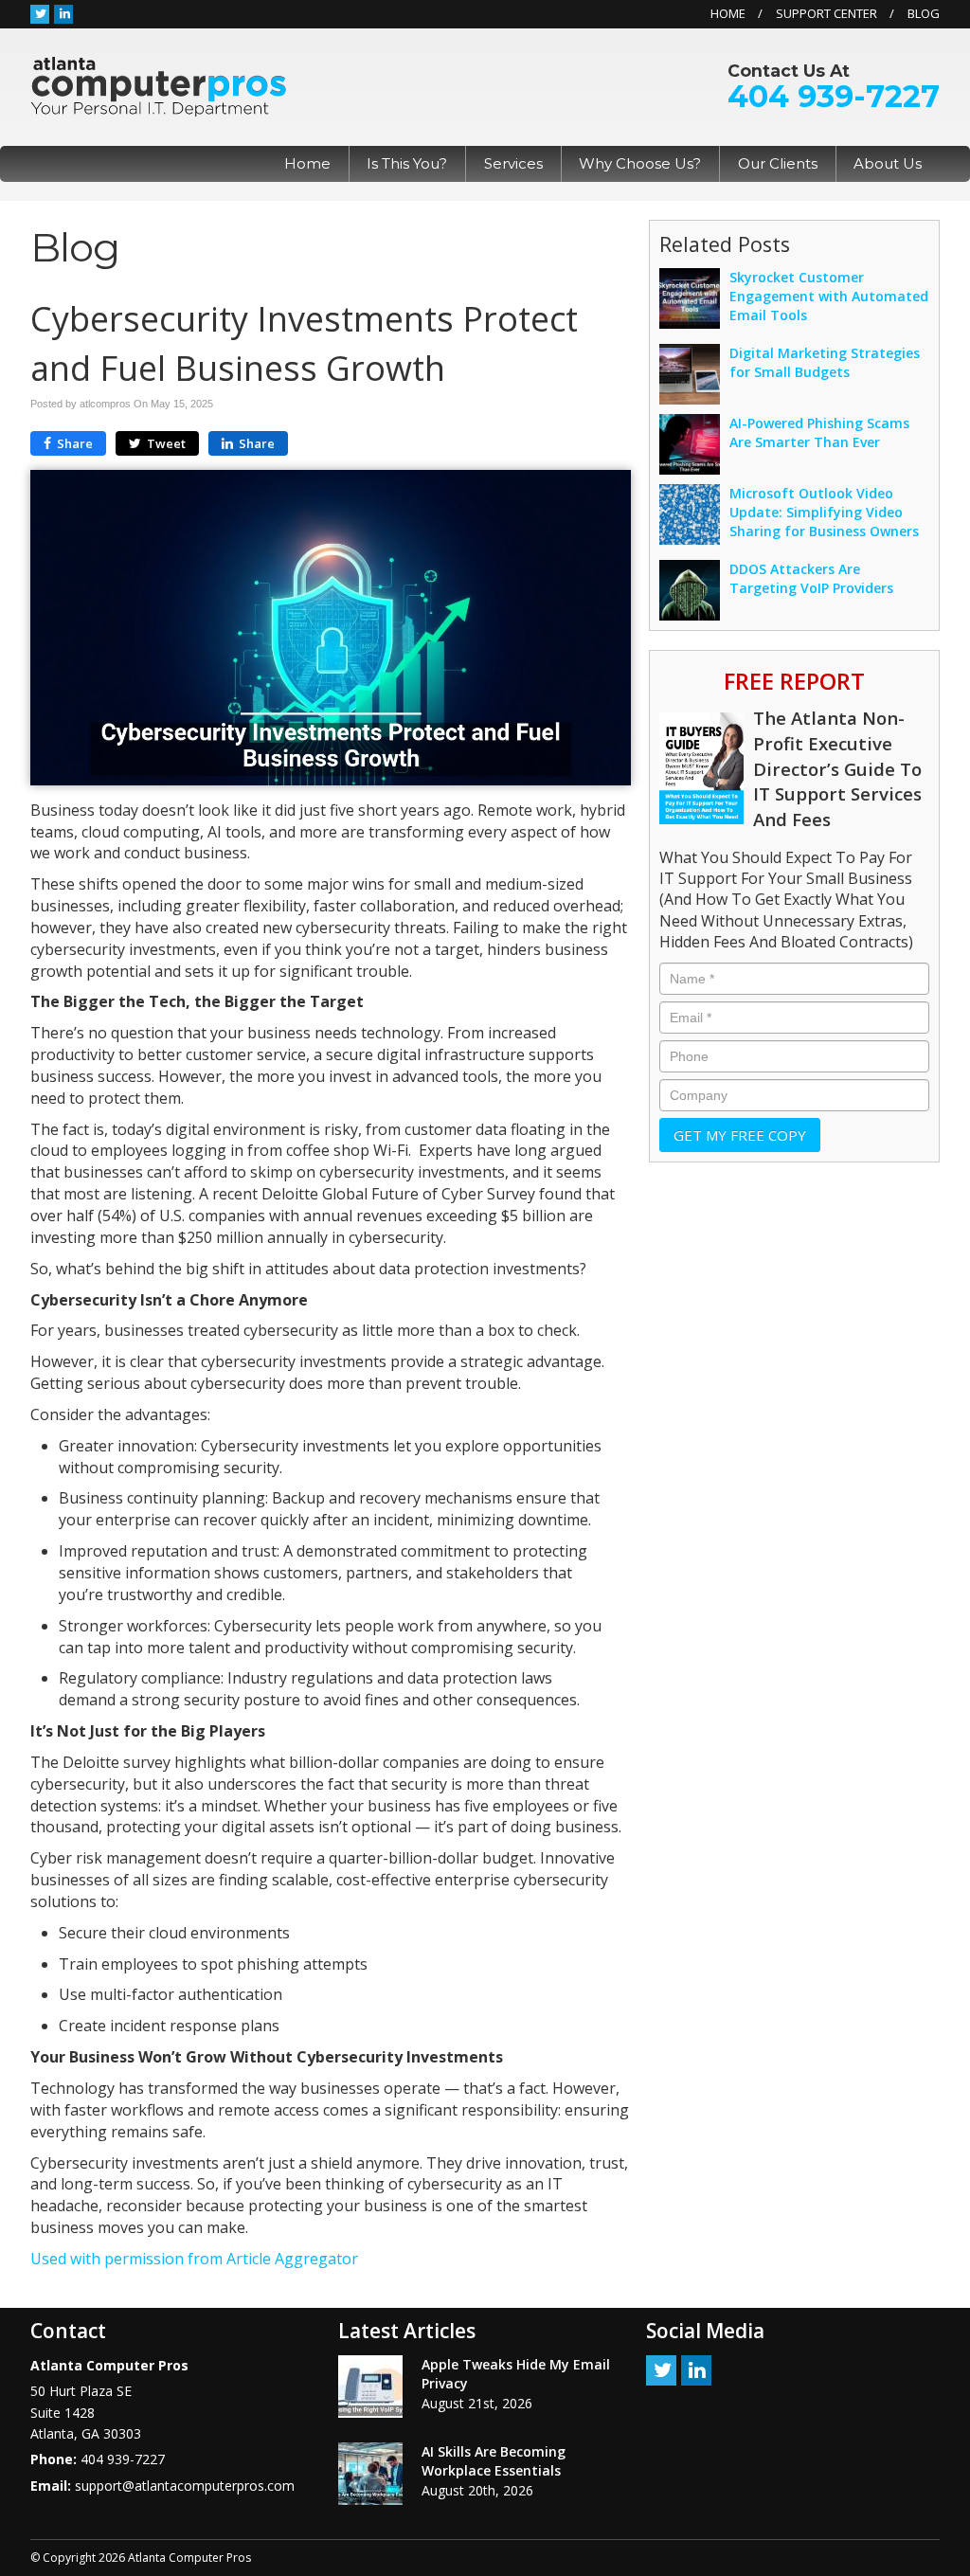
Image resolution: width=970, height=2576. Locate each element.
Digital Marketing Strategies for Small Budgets (825, 362)
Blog (924, 13)
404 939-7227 (834, 96)
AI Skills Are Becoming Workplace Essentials (494, 2461)
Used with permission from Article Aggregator (194, 2259)
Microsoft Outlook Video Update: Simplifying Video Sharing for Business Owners (824, 512)
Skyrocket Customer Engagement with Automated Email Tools (829, 296)
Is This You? (407, 163)
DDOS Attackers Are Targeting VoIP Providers (811, 578)
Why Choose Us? (640, 163)
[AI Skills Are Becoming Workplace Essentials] (370, 2474)
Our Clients (778, 163)
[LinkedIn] (63, 13)
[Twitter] (40, 13)
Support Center (826, 13)
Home (728, 13)
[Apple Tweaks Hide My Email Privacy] (370, 2387)
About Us (888, 163)
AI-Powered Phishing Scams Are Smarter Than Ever (819, 432)
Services (513, 163)
